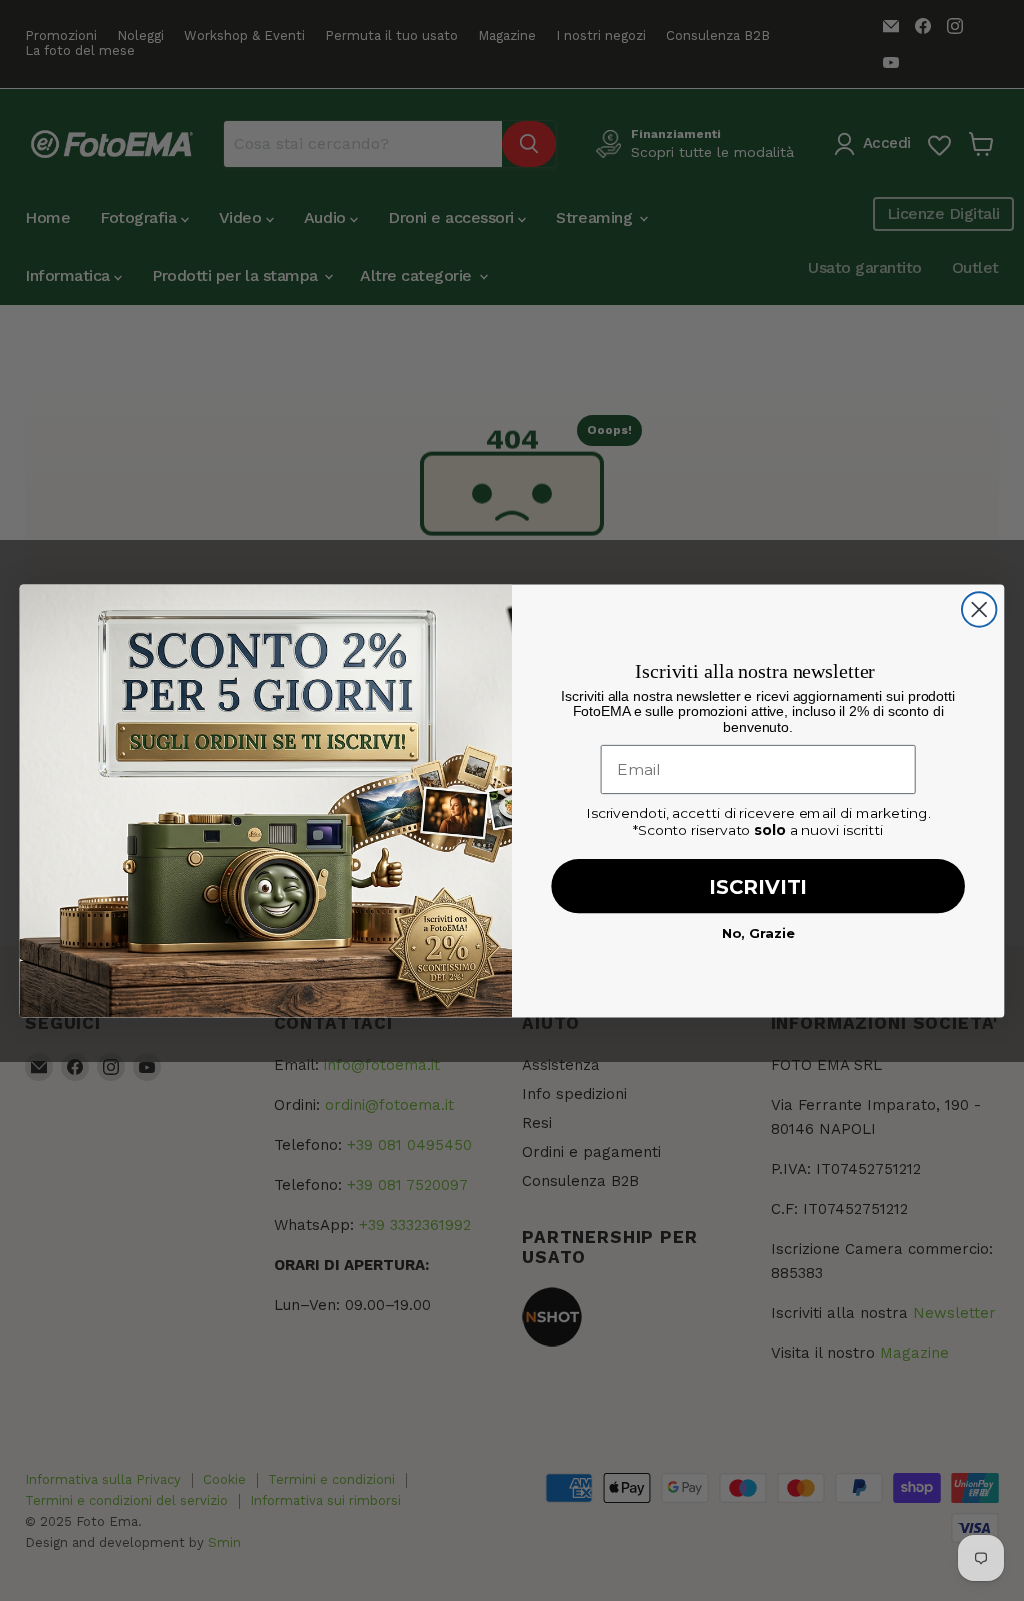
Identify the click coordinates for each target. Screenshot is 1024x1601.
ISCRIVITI (758, 886)
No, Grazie (758, 932)
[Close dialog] (979, 609)
